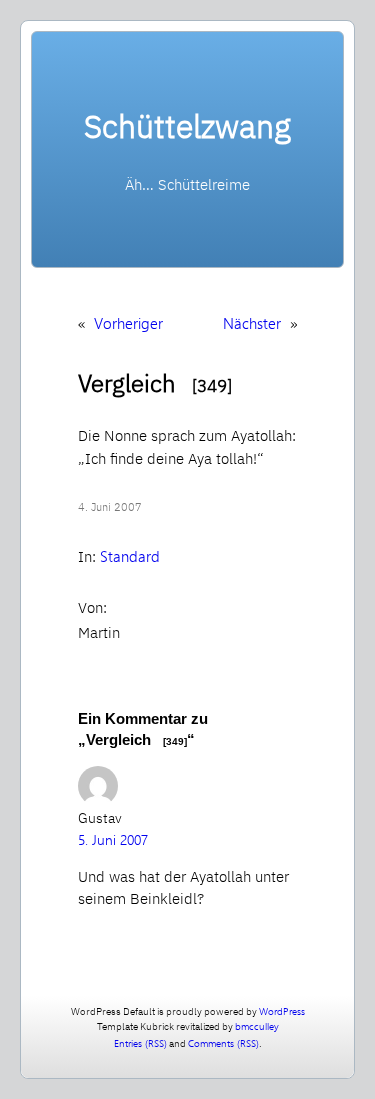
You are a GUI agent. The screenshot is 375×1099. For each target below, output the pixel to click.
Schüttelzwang (187, 126)
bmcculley (257, 1026)
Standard (130, 556)
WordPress (282, 1011)
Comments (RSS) (223, 1043)
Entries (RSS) (140, 1043)
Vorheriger (128, 323)
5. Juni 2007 (113, 839)
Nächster (252, 323)
